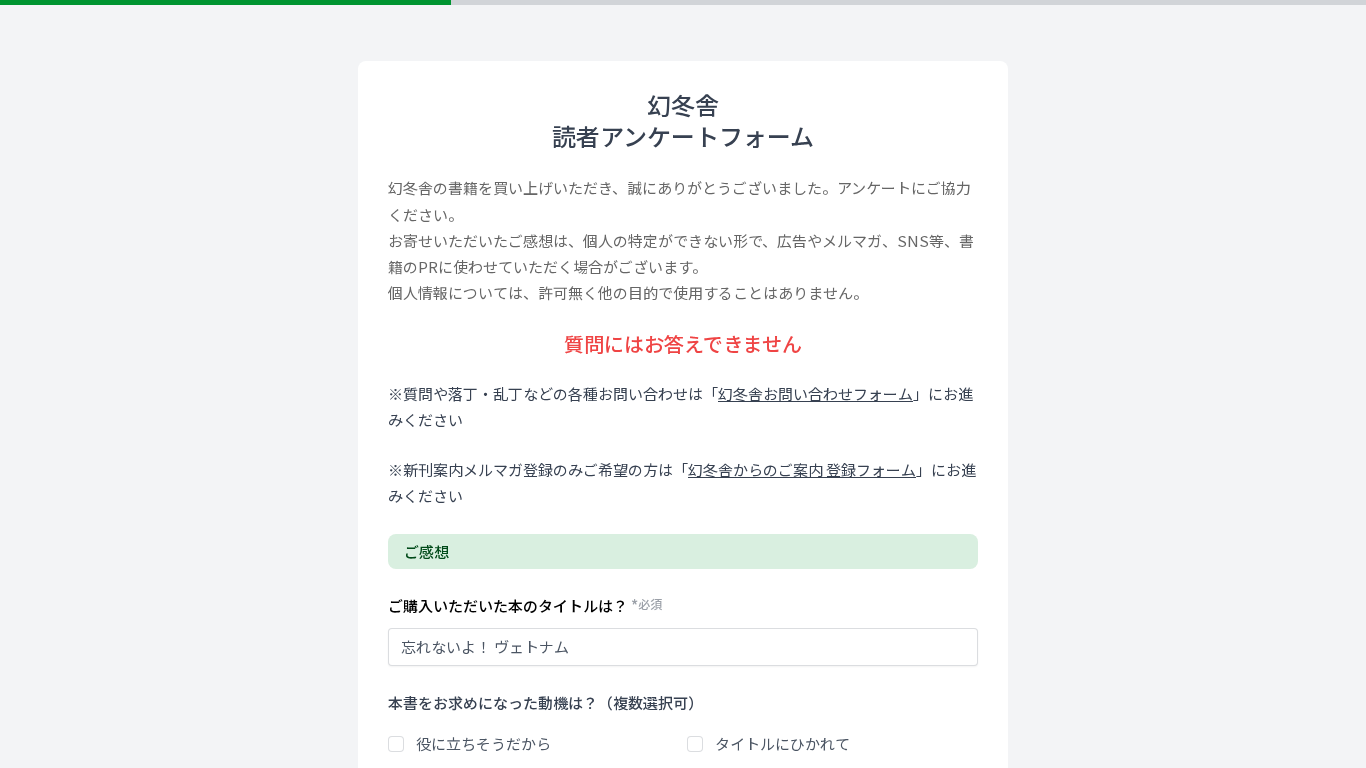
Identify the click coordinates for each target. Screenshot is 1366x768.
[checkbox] (396, 744)
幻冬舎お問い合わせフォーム (815, 393)
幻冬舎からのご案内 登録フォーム (802, 469)
